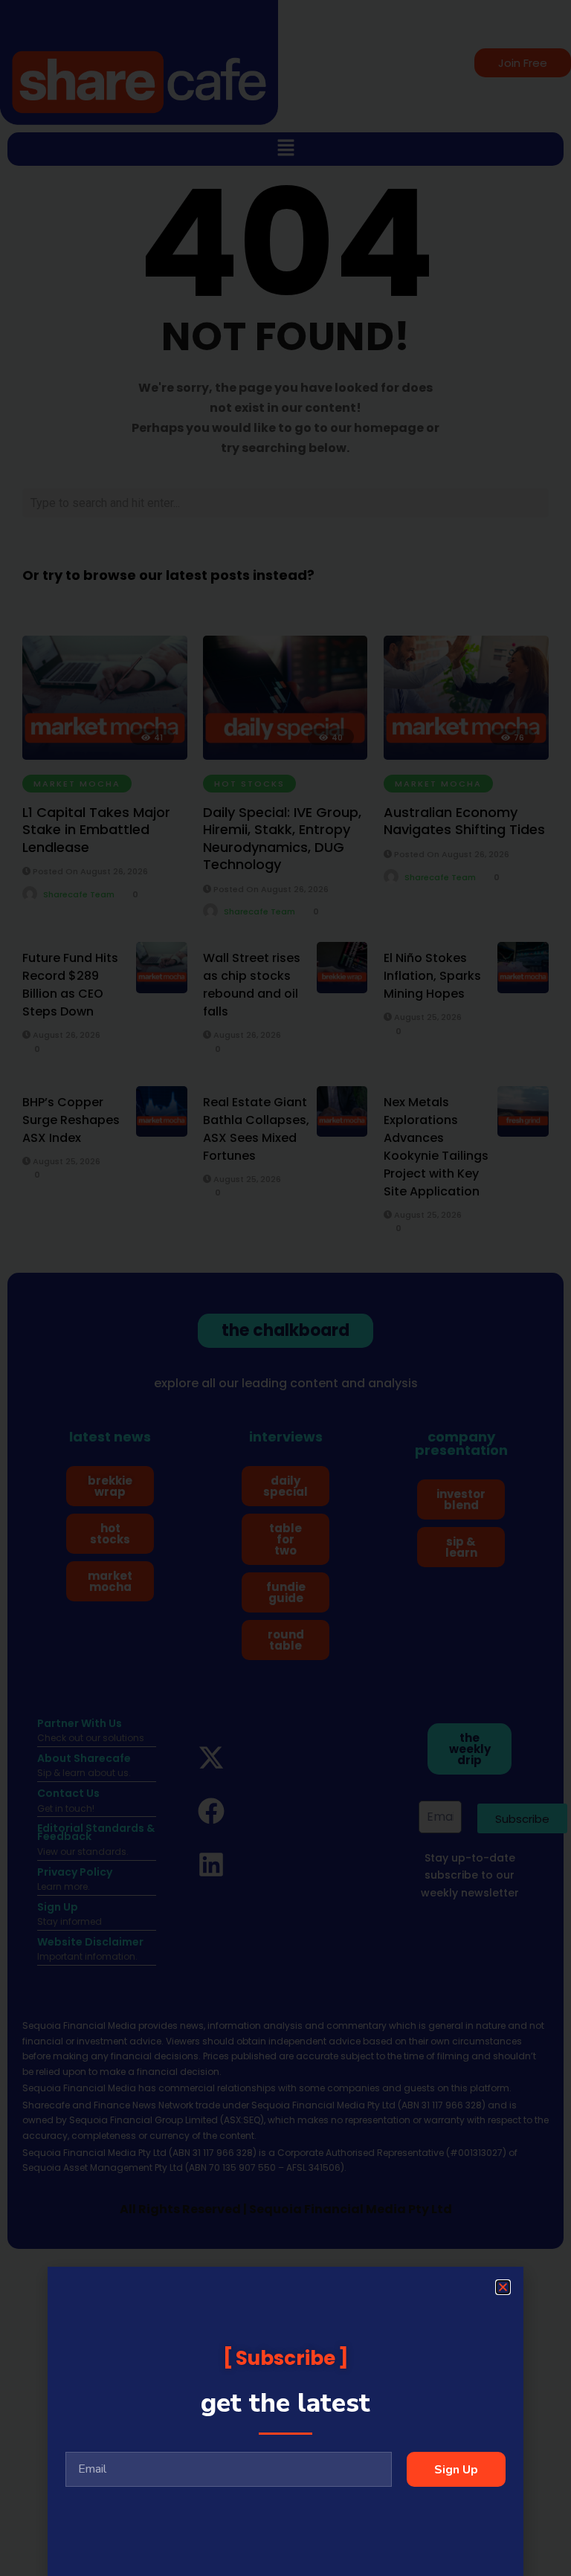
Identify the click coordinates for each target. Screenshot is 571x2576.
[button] (503, 2287)
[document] (285, 1288)
